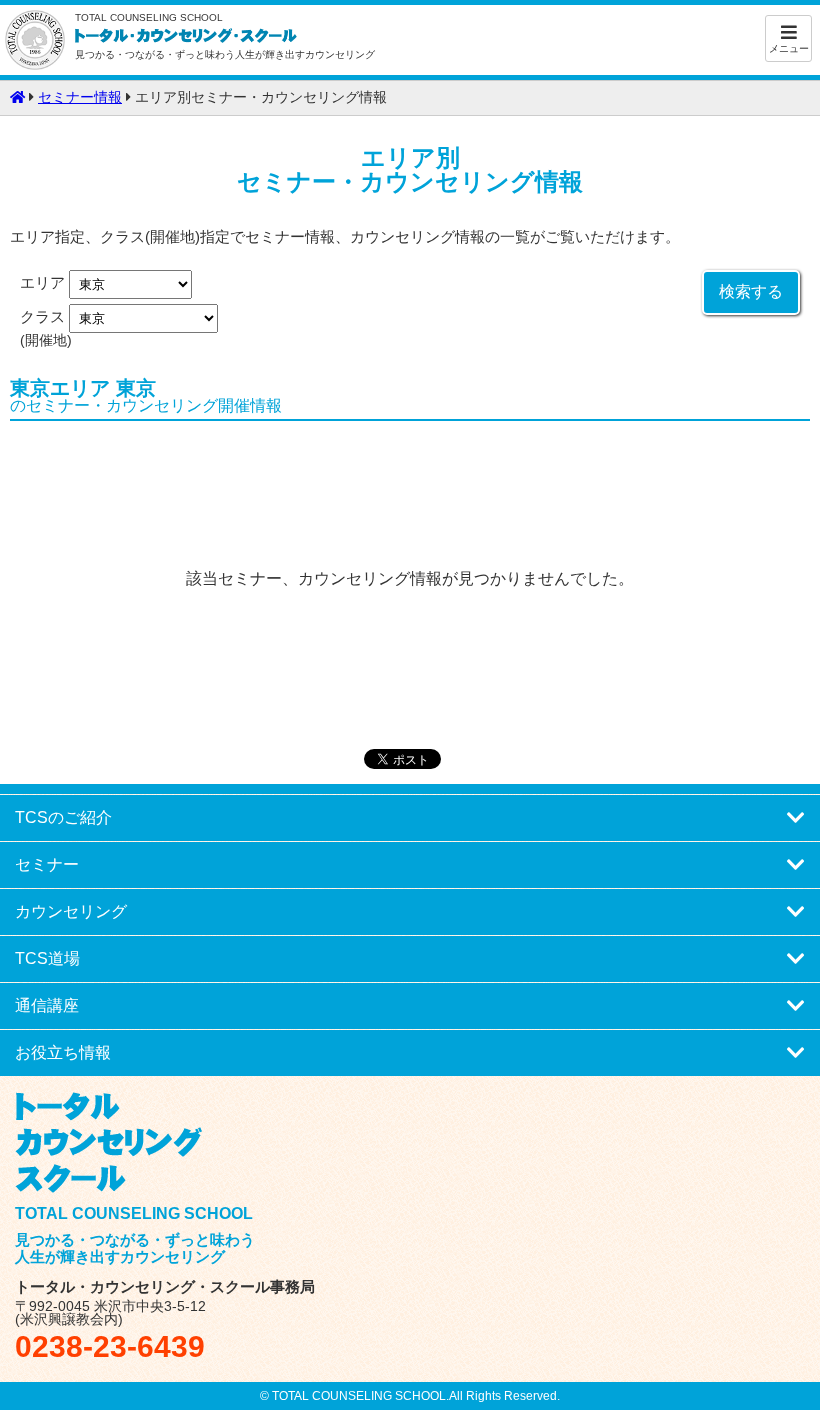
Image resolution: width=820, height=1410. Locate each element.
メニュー (789, 48)
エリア (44, 284)
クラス (44, 318)
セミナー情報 (80, 97)
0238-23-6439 (110, 1346)
